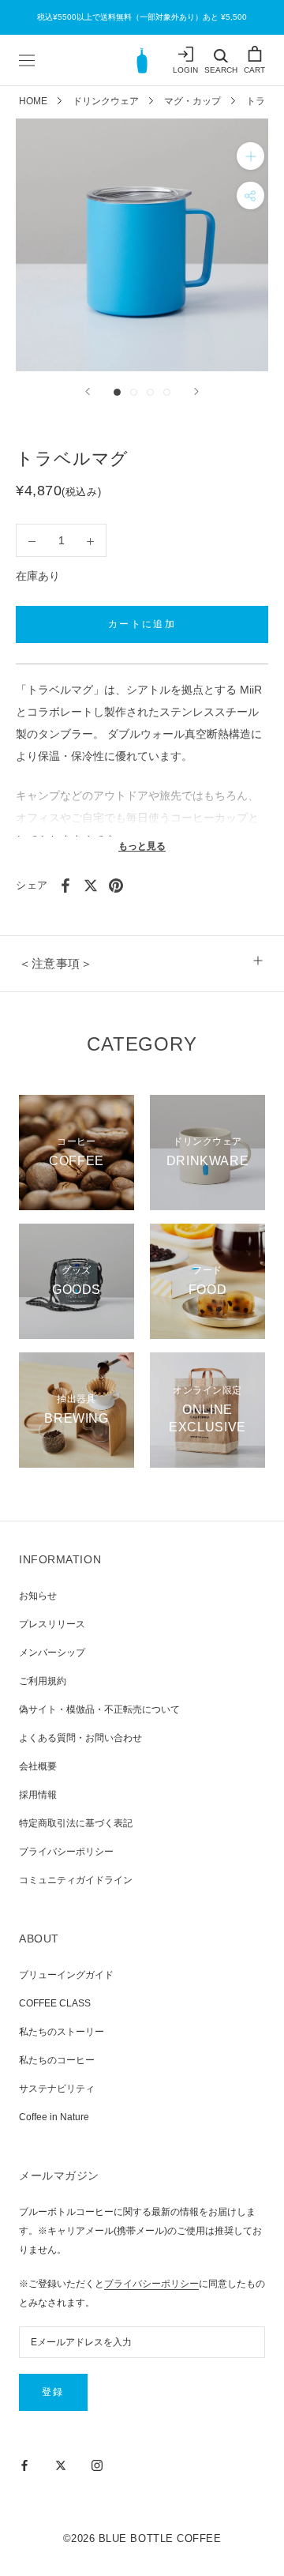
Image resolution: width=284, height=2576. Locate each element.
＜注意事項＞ (56, 963)
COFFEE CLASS (55, 2003)
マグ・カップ (192, 101)
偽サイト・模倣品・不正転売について (99, 1709)
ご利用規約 (43, 1681)
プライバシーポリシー (66, 1852)
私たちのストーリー (62, 2032)
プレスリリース (52, 1624)
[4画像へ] (167, 392)
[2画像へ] (134, 392)
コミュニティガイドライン (76, 1880)
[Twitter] (91, 886)
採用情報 (38, 1795)
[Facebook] (65, 886)
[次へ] (196, 391)
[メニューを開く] (27, 60)
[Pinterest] (116, 886)
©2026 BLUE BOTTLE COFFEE (142, 2538)
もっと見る (142, 846)
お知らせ (38, 1596)
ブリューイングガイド (66, 1975)
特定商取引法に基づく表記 (76, 1823)
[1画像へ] (117, 392)
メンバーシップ (52, 1653)
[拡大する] (250, 156)
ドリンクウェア (106, 101)
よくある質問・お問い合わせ (80, 1738)
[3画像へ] (150, 392)
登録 (53, 2392)
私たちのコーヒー (57, 2060)
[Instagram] (97, 2465)
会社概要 (38, 1766)
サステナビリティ (57, 2089)
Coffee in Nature (54, 2117)
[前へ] (88, 391)
